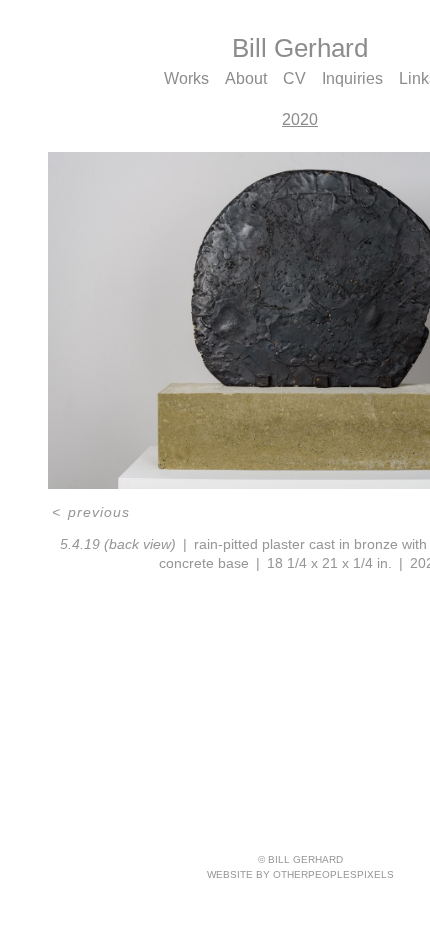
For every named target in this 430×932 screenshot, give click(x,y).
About (246, 78)
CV (294, 78)
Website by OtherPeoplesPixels (300, 874)
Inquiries (352, 78)
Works (186, 78)
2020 (300, 119)
